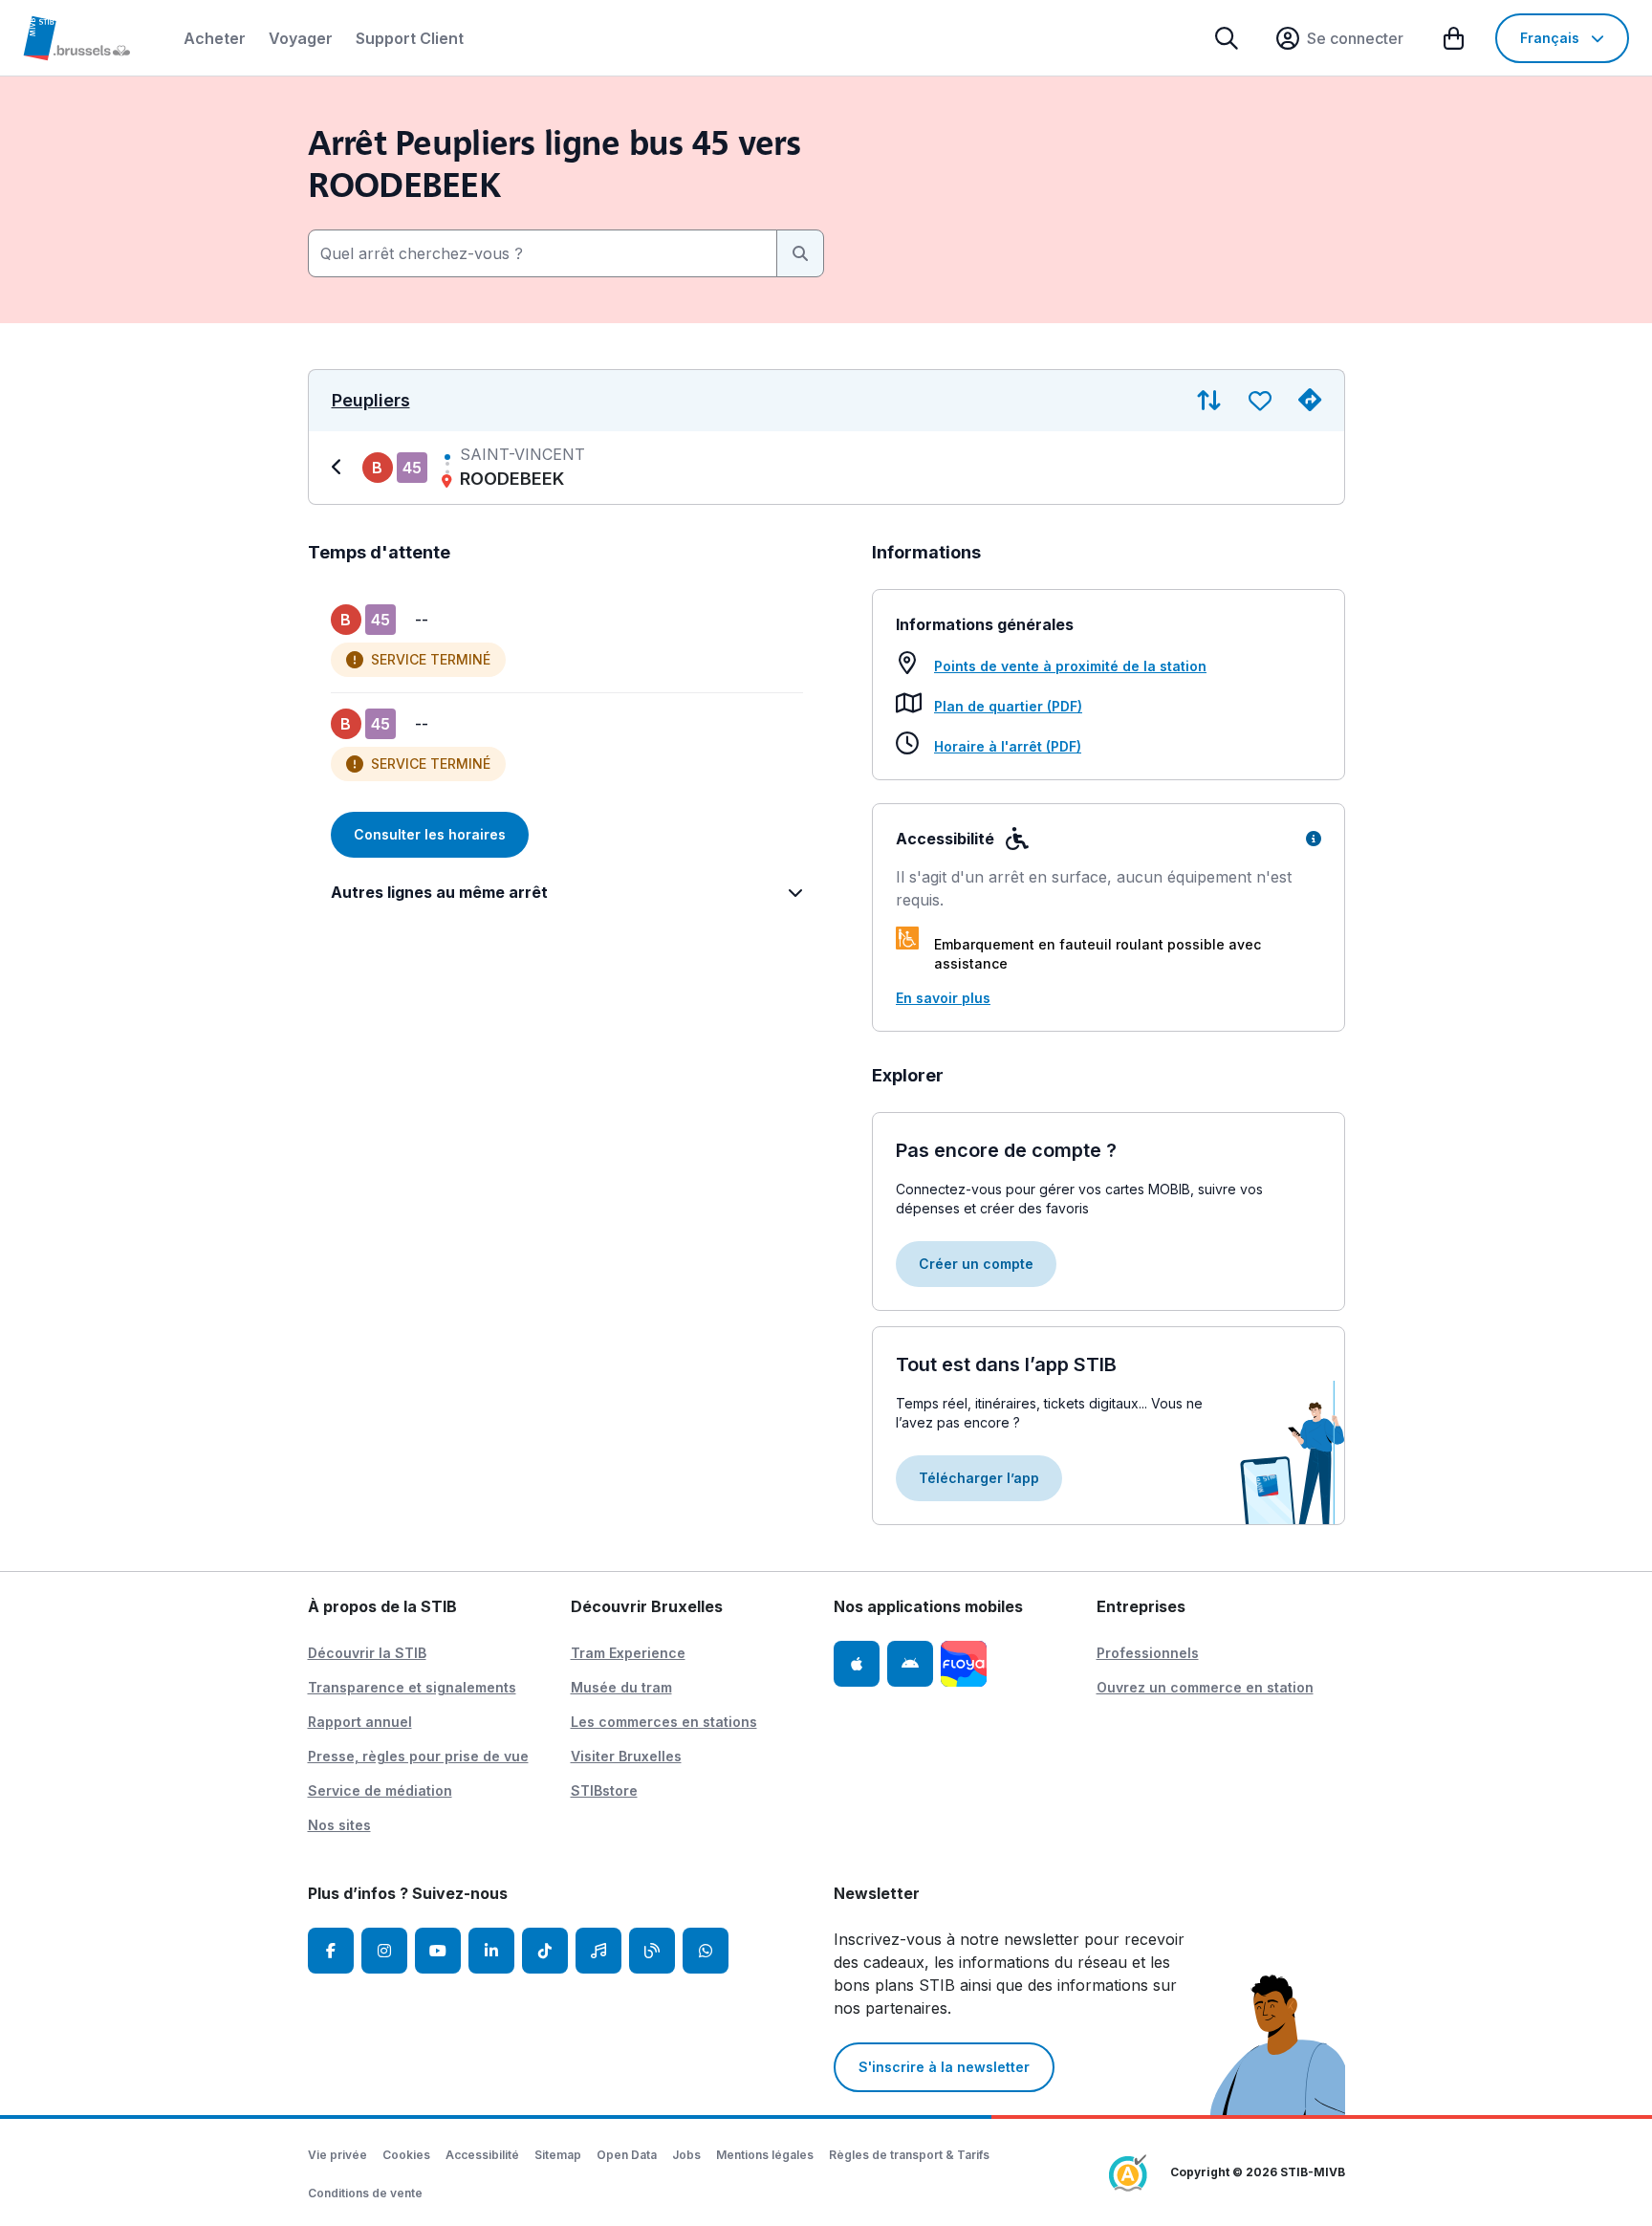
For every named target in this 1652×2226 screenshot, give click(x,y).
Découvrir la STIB (367, 1653)
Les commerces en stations (664, 1722)
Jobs (686, 2155)
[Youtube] (438, 1951)
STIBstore (604, 1790)
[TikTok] (545, 1951)
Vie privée (337, 2155)
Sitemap (558, 2155)
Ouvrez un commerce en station (1205, 1687)
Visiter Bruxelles (626, 1756)
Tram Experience (628, 1653)
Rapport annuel (360, 1722)
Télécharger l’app (979, 1478)
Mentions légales (765, 2155)
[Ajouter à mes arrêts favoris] (1260, 401)
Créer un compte (976, 1264)
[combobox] (543, 253)
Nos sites (339, 1825)
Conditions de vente (365, 2193)
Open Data (627, 2155)
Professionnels (1148, 1653)
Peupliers (371, 401)
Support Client (410, 38)
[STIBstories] (652, 1951)
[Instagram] (384, 1951)
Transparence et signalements (412, 1687)
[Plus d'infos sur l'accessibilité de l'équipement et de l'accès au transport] (1314, 839)
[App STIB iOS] (857, 1664)
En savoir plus (943, 998)
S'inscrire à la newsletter (944, 2067)
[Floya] (964, 1664)
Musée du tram (621, 1687)
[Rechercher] (1227, 38)
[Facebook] (331, 1951)
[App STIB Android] (910, 1664)
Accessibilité (482, 2155)
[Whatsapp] (706, 1951)
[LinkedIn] (491, 1951)
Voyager (301, 38)
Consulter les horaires (430, 834)
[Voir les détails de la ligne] (339, 468)
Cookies (406, 2155)
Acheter (215, 38)
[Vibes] (598, 1951)
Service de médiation (380, 1790)
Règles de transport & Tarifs (909, 2155)
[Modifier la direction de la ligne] (1209, 401)
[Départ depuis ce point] (1310, 401)
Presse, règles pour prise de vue (418, 1756)
